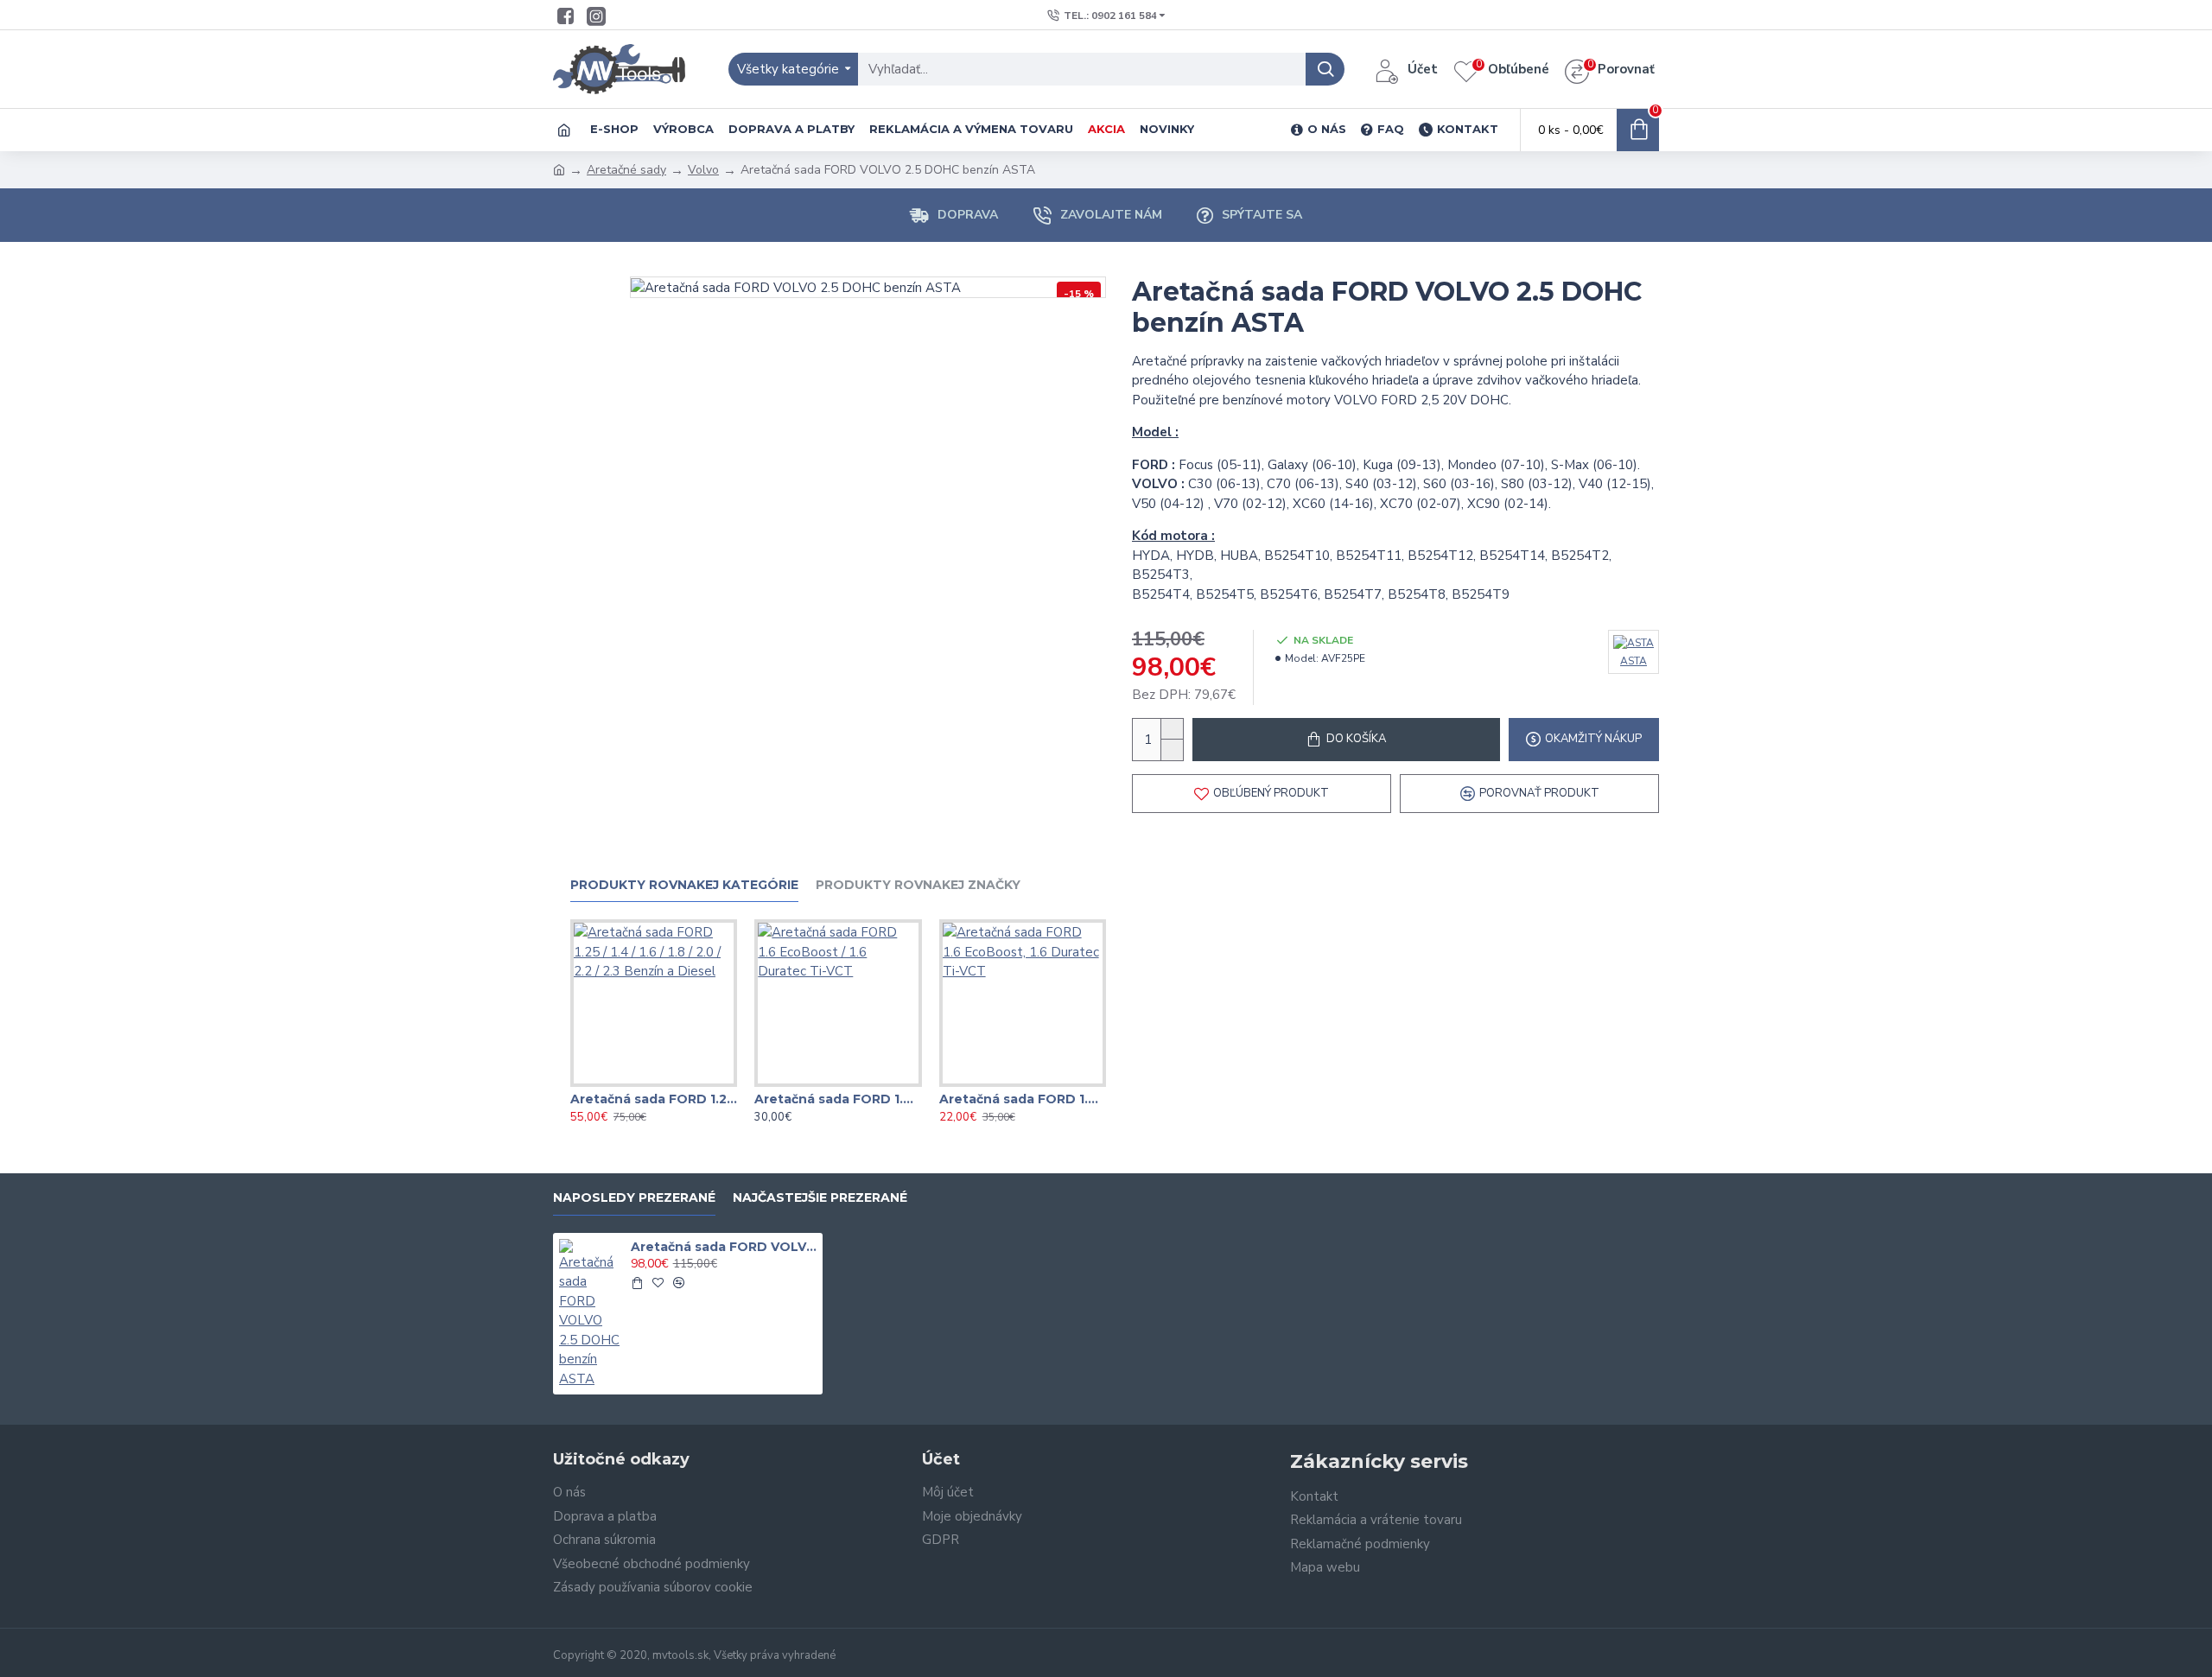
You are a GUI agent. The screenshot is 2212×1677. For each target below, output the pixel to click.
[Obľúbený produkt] (654, 1083)
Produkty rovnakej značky (918, 885)
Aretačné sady (626, 170)
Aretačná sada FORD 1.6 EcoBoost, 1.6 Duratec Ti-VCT (1023, 1099)
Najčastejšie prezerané (820, 1198)
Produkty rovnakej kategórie (684, 885)
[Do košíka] (637, 1283)
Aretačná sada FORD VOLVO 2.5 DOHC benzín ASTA (724, 1247)
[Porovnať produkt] (689, 1083)
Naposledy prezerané (634, 1198)
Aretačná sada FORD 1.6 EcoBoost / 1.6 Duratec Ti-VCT (838, 1099)
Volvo (703, 170)
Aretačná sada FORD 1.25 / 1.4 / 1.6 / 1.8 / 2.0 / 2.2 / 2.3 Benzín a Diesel (654, 1099)
